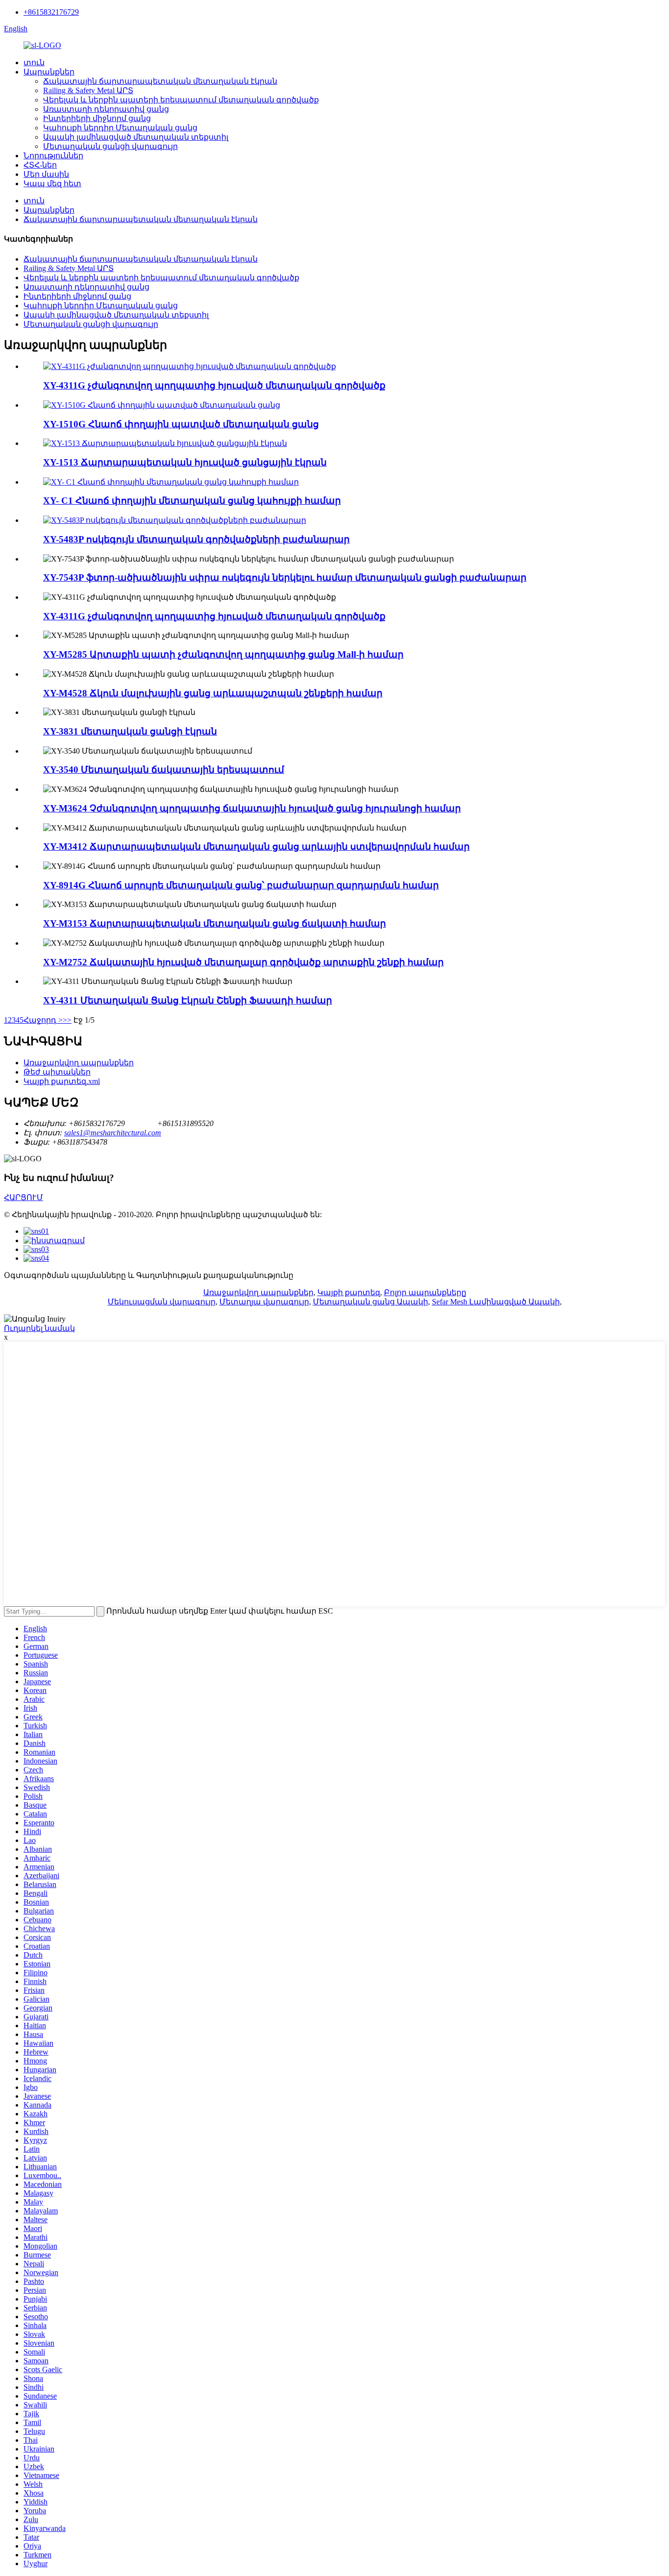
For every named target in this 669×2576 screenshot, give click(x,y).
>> (67, 1020)
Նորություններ (53, 156)
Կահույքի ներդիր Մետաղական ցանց (120, 128)
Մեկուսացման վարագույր (162, 1302)
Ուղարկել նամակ (39, 1328)
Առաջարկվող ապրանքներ (79, 1063)
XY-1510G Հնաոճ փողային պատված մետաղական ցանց (181, 424)
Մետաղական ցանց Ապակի (370, 1302)
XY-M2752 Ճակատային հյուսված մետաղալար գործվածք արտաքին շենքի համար (243, 962)
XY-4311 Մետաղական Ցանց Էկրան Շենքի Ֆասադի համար (188, 1000)
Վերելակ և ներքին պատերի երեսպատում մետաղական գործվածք (181, 100)
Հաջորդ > (43, 1020)
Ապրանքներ (49, 72)
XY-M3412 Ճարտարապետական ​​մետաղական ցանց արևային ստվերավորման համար (256, 846)
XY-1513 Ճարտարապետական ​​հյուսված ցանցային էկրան (185, 462)
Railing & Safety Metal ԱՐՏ (88, 90)
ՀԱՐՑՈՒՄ (24, 1197)
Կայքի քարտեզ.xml (62, 1081)
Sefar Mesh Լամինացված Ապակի (496, 1302)
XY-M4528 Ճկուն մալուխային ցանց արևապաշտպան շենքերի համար (213, 693)
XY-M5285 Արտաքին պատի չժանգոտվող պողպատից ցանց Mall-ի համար (223, 654)
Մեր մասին (46, 174)
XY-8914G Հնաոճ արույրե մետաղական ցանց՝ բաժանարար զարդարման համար (241, 885)
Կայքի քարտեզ (349, 1292)
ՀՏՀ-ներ (40, 165)
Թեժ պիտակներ (57, 1072)
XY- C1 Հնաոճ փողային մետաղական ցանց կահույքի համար (192, 501)
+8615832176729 (51, 12)
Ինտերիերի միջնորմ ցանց (97, 118)
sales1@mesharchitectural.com (113, 1133)
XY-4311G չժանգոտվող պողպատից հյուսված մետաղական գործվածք (214, 385)
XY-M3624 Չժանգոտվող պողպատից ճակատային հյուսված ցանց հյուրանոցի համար (252, 808)
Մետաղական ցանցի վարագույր (110, 146)
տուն (34, 62)
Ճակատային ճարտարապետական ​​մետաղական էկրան (160, 81)
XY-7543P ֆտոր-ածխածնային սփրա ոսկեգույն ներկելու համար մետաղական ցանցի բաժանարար (285, 577)
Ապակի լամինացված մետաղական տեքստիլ (136, 137)
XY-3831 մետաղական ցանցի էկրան (130, 731)
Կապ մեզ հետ (52, 184)
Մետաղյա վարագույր (264, 1302)
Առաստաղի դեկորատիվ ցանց (106, 109)
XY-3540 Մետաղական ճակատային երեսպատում (164, 770)
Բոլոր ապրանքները (425, 1292)
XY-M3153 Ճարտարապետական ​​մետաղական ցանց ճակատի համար (215, 923)
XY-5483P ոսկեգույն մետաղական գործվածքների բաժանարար (196, 539)
